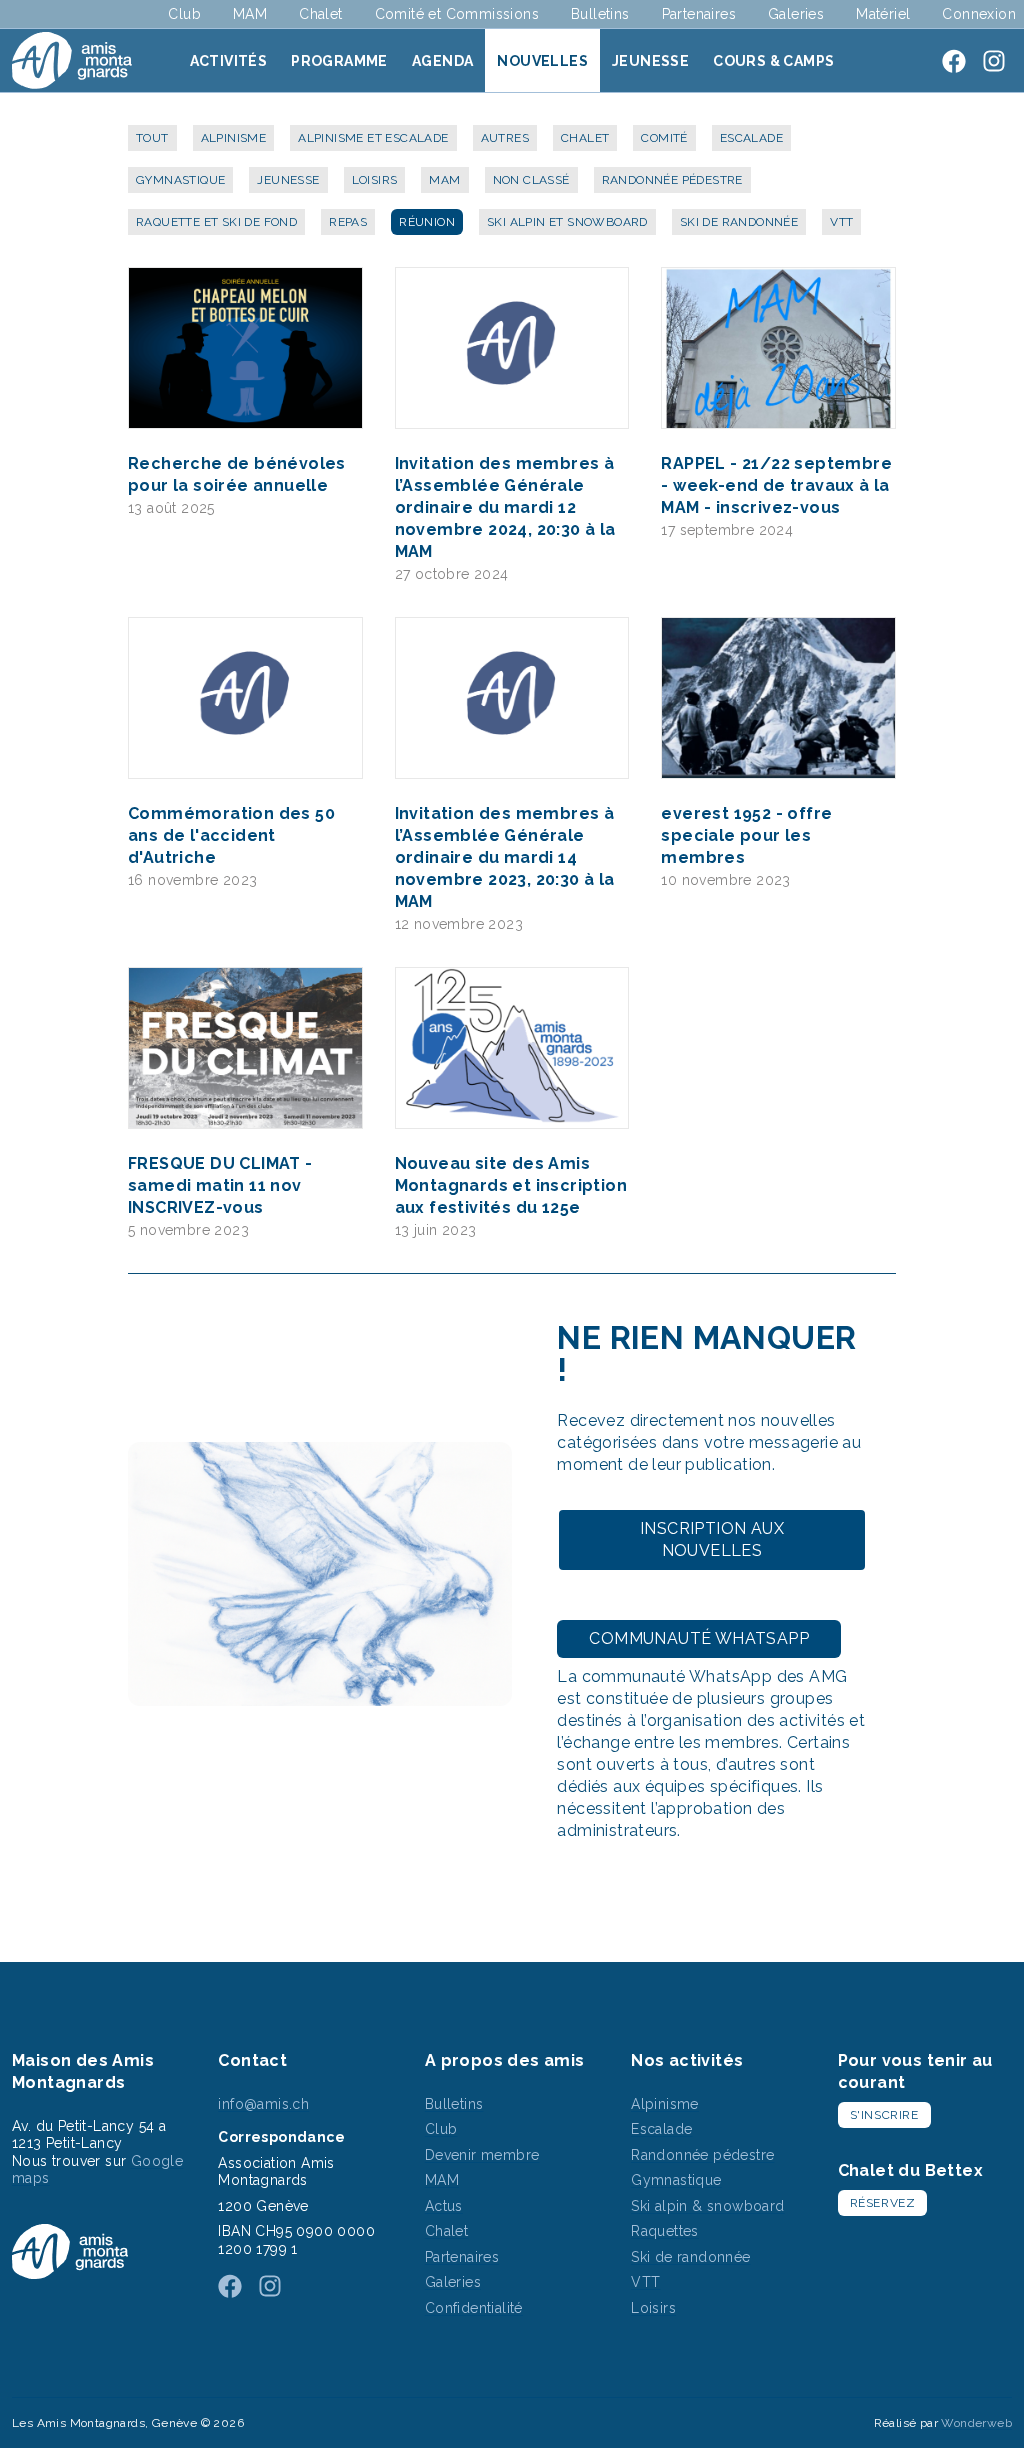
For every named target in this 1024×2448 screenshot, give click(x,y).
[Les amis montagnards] (72, 60)
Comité (664, 138)
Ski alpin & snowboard (707, 2206)
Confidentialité (474, 2308)
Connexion (979, 14)
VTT (841, 222)
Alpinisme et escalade (373, 138)
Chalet (320, 14)
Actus (444, 2206)
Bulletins (600, 14)
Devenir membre (482, 2155)
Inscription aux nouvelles (712, 1539)
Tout (152, 138)
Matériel (883, 14)
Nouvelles (542, 61)
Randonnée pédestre (672, 180)
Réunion (427, 222)
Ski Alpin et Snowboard (567, 222)
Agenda (442, 61)
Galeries (796, 14)
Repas (348, 222)
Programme (339, 61)
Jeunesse (650, 61)
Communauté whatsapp (699, 1638)
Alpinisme (234, 138)
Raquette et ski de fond (216, 222)
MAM (250, 14)
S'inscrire (884, 2115)
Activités (229, 61)
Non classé (531, 180)
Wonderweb (976, 2423)
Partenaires (699, 14)
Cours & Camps (773, 61)
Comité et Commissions (457, 14)
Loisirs (375, 180)
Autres (505, 138)
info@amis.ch (263, 2104)
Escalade (751, 138)
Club (184, 14)
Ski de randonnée (739, 222)
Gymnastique (180, 180)
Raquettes (665, 2231)
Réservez (883, 2203)
